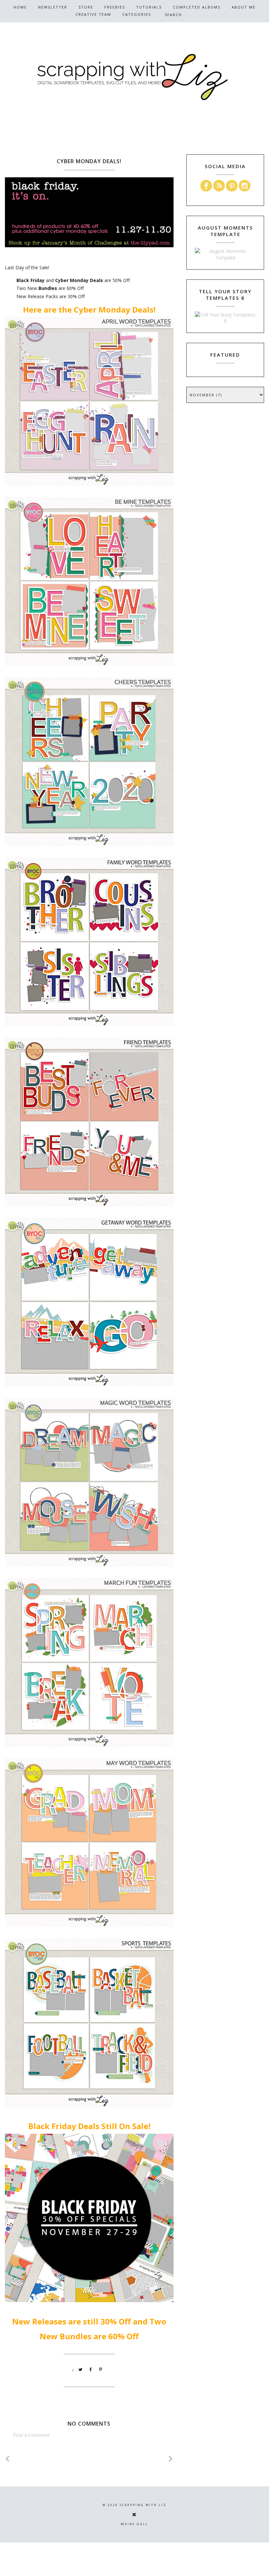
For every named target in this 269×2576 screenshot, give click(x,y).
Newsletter (53, 7)
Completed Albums (197, 7)
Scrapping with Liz (143, 2505)
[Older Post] (171, 2459)
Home (20, 7)
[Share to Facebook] (91, 2370)
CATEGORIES (137, 14)
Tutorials (149, 7)
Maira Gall (134, 2524)
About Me (244, 7)
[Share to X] (81, 2370)
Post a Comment (31, 2435)
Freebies (115, 7)
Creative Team (93, 14)
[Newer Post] (8, 2459)
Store (86, 7)
